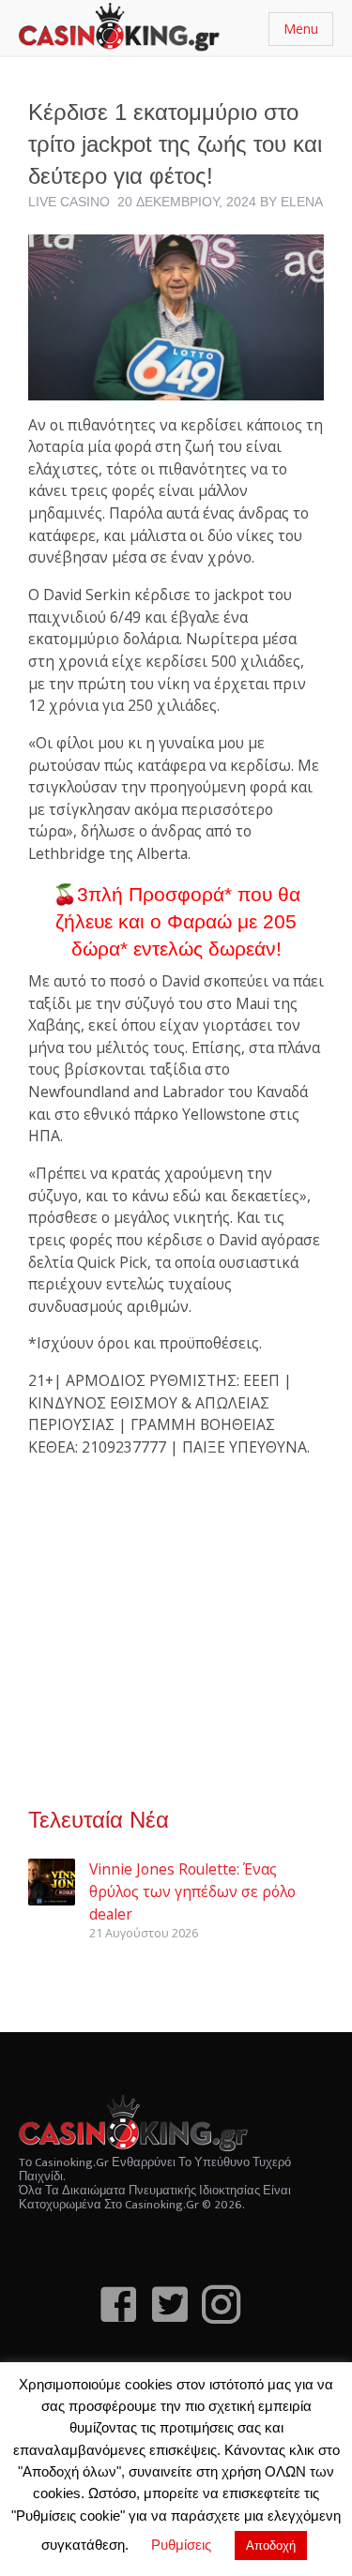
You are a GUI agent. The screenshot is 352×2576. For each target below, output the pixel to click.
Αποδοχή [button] (271, 2546)
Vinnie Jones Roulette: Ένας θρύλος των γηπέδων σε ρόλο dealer (192, 1891)
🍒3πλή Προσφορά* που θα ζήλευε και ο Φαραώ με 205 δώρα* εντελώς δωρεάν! (176, 922)
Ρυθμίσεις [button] (181, 2545)
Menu (301, 29)
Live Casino (69, 202)
